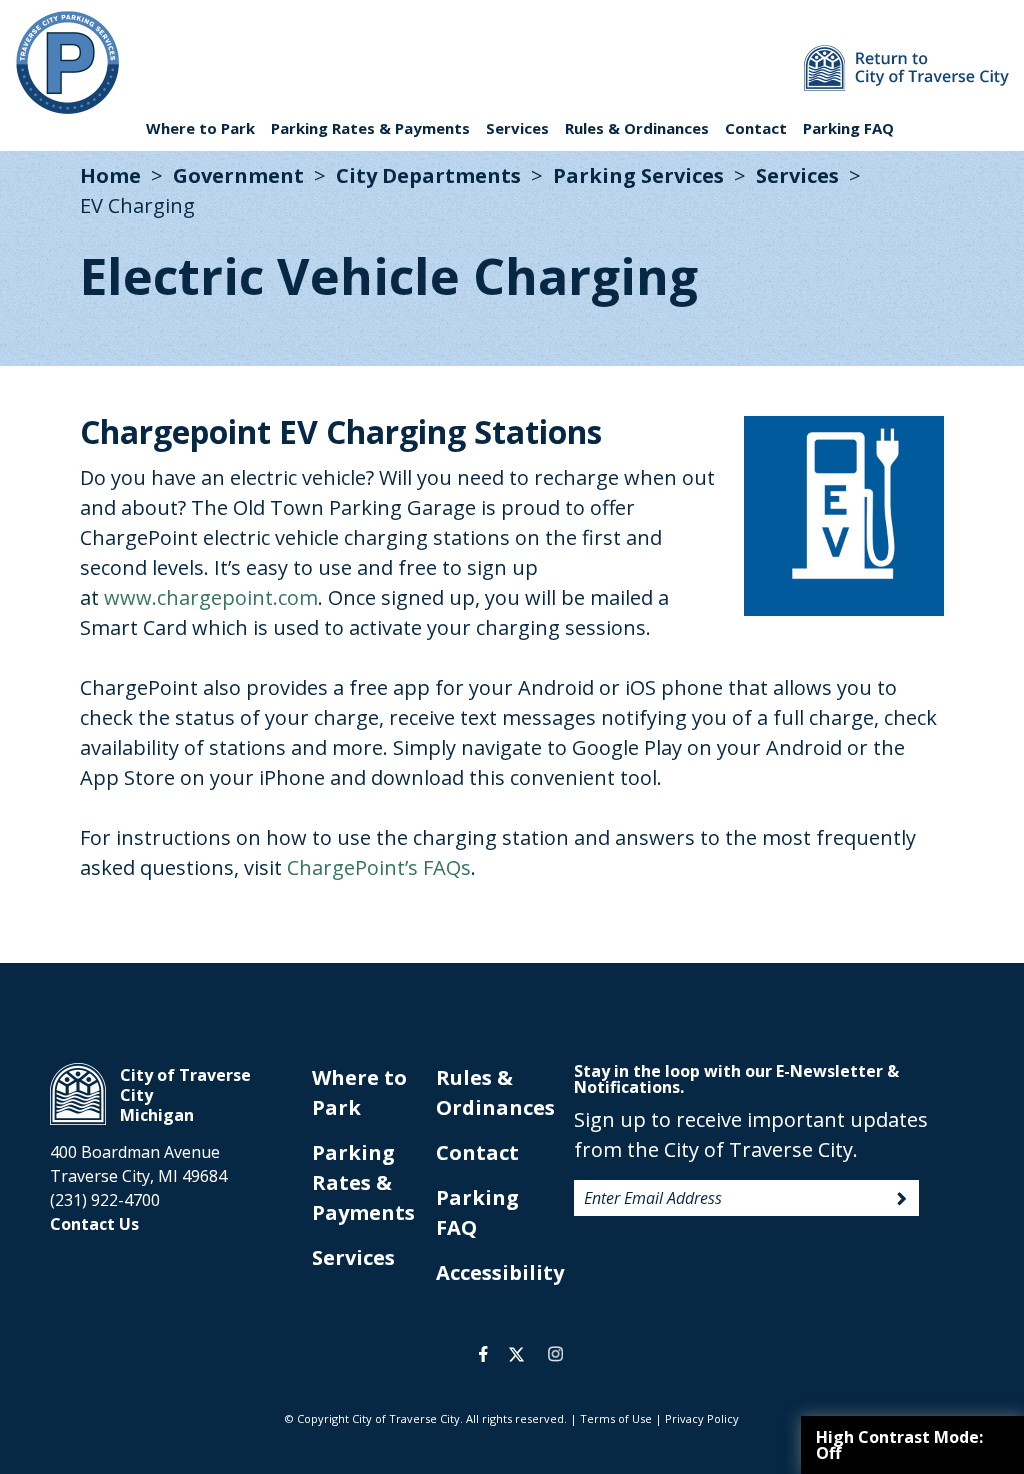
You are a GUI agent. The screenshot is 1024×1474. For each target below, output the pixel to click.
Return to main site (906, 68)
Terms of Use (616, 1418)
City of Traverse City (78, 1094)
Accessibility (500, 1272)
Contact (756, 128)
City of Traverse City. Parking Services (67, 62)
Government (238, 175)
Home (110, 175)
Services (517, 128)
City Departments (428, 175)
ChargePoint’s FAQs (379, 867)
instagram (555, 1354)
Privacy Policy (702, 1418)
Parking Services (638, 175)
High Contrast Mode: (899, 1445)
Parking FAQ (848, 128)
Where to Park (200, 128)
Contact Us (94, 1224)
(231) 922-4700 (105, 1200)
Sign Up (902, 1199)
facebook (483, 1354)
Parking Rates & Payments (370, 128)
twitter (516, 1354)
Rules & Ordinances (637, 128)
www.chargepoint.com (211, 597)
